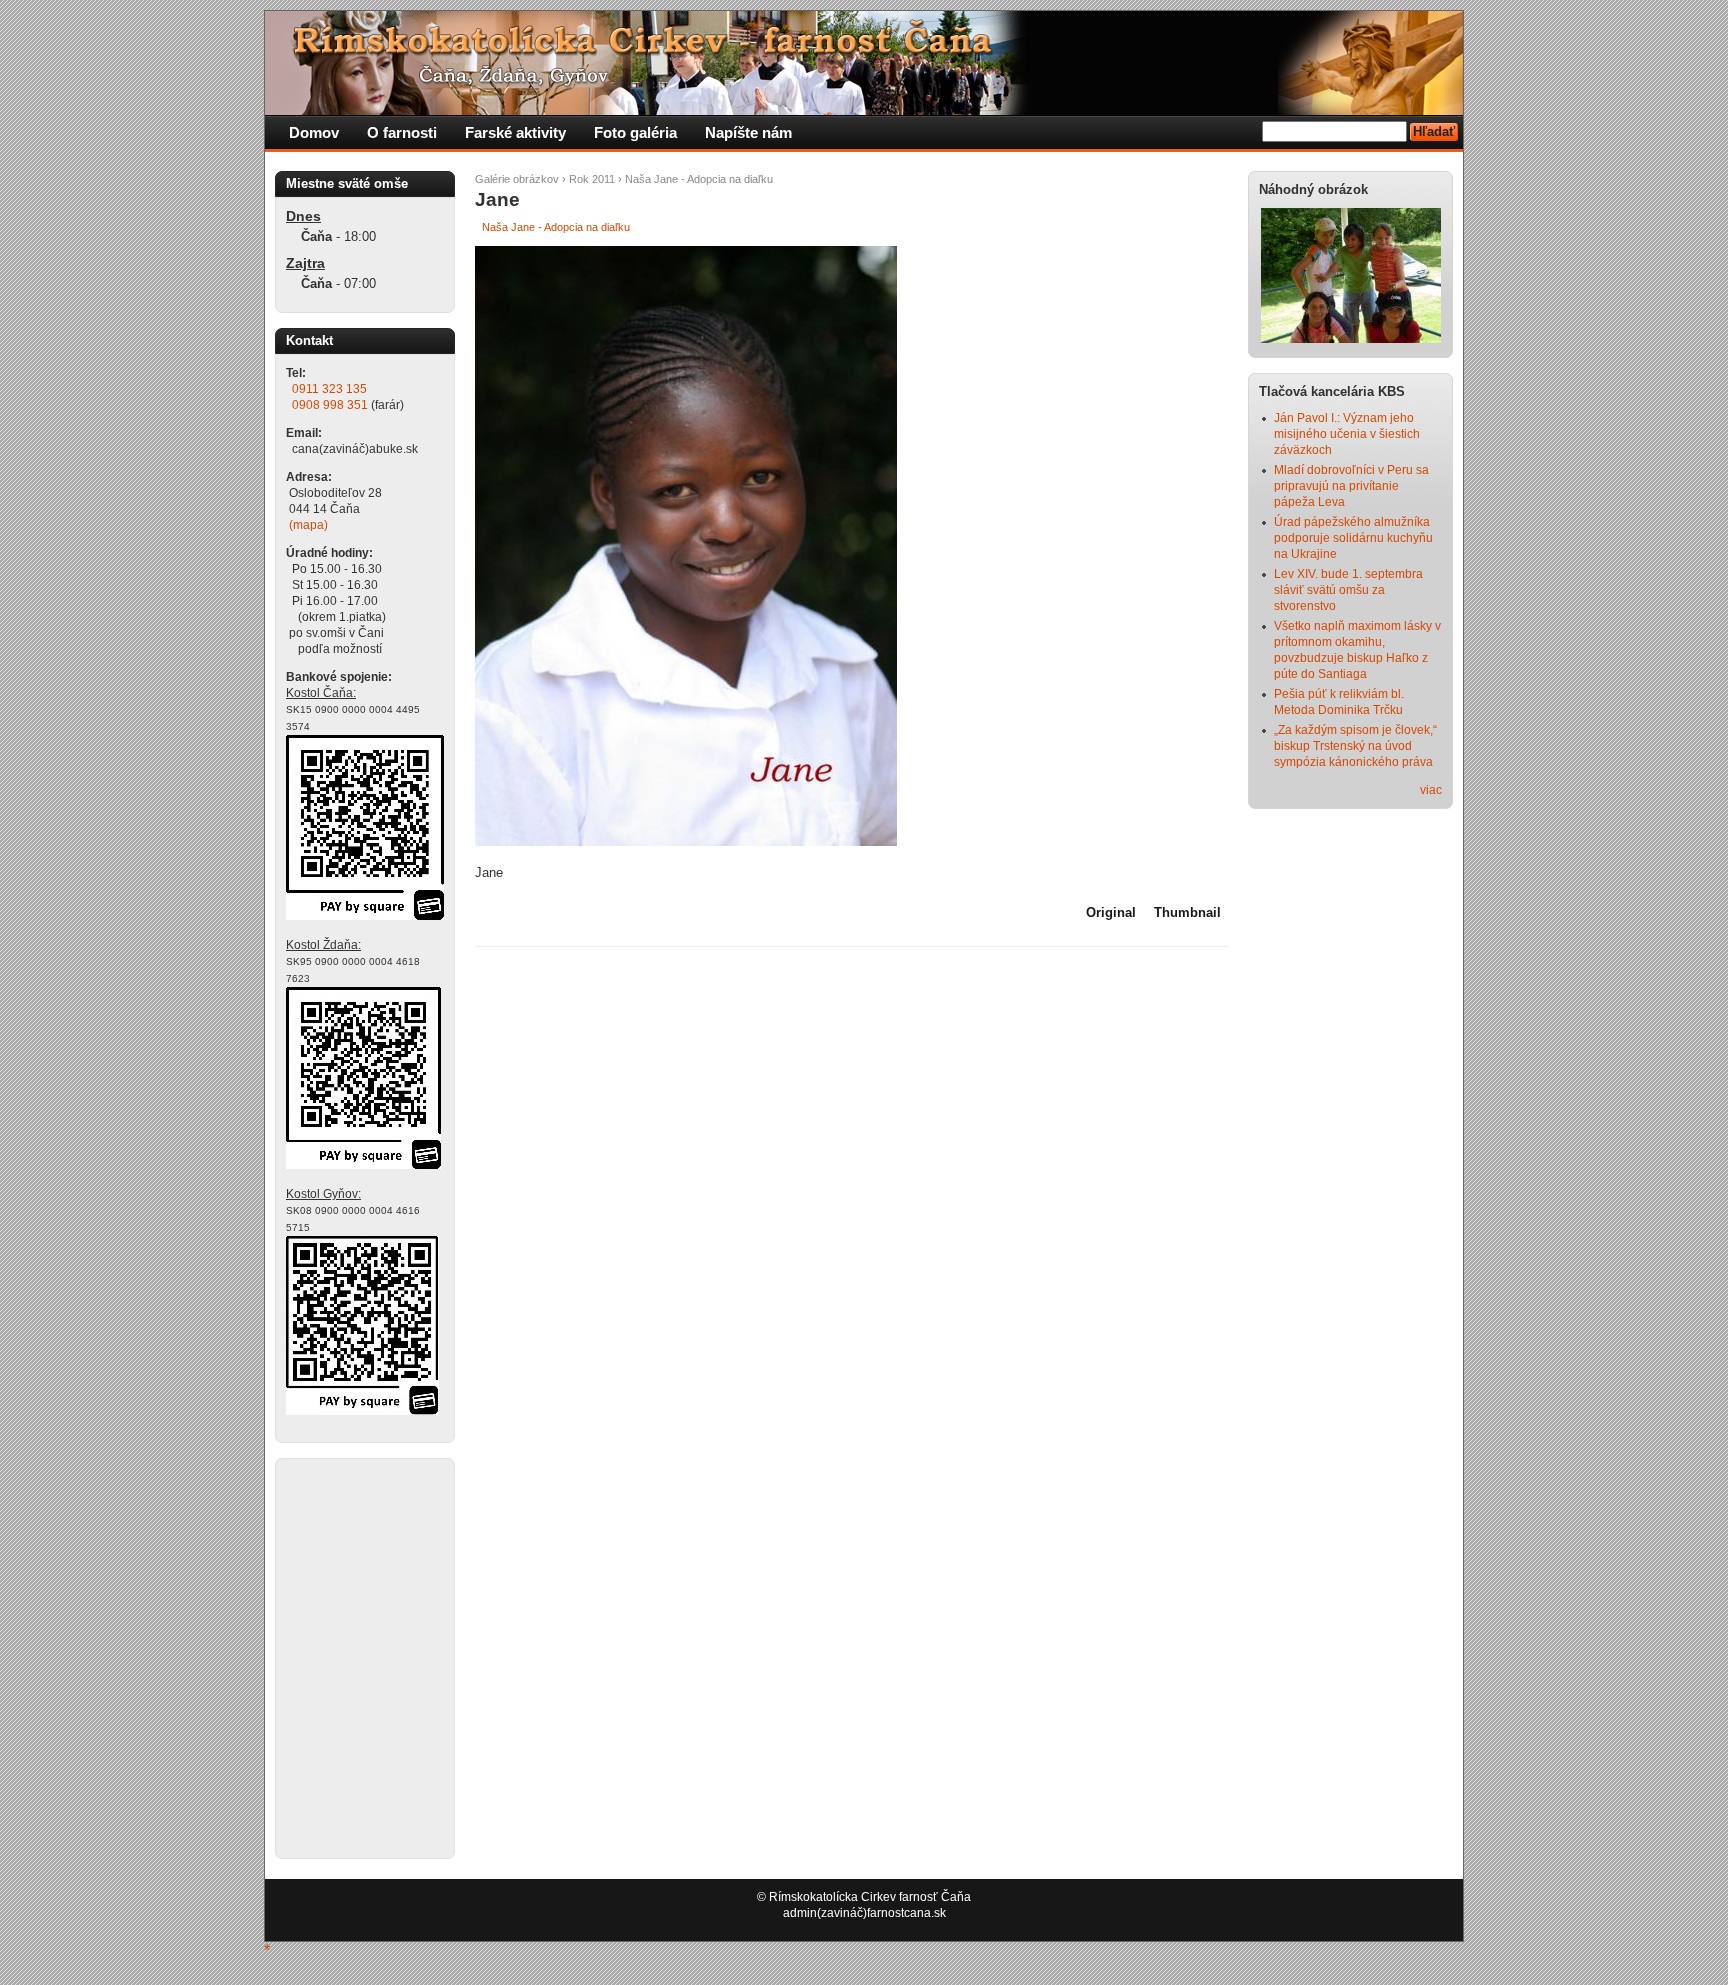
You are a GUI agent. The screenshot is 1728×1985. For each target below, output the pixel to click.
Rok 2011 (592, 179)
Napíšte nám (748, 132)
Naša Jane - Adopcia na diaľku (699, 179)
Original (1111, 912)
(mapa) (308, 525)
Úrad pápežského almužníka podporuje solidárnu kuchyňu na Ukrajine (1353, 538)
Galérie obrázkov (517, 179)
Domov (314, 132)
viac (1431, 790)
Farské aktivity (515, 132)
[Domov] (650, 111)
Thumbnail (1187, 912)
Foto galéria (635, 132)
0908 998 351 (330, 405)
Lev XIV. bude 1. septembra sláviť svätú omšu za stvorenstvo (1348, 590)
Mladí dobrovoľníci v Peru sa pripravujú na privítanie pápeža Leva (1351, 486)
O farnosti (402, 132)
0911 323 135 (329, 389)
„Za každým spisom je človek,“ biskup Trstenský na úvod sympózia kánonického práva (1355, 746)
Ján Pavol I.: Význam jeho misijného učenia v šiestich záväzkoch (1347, 434)
